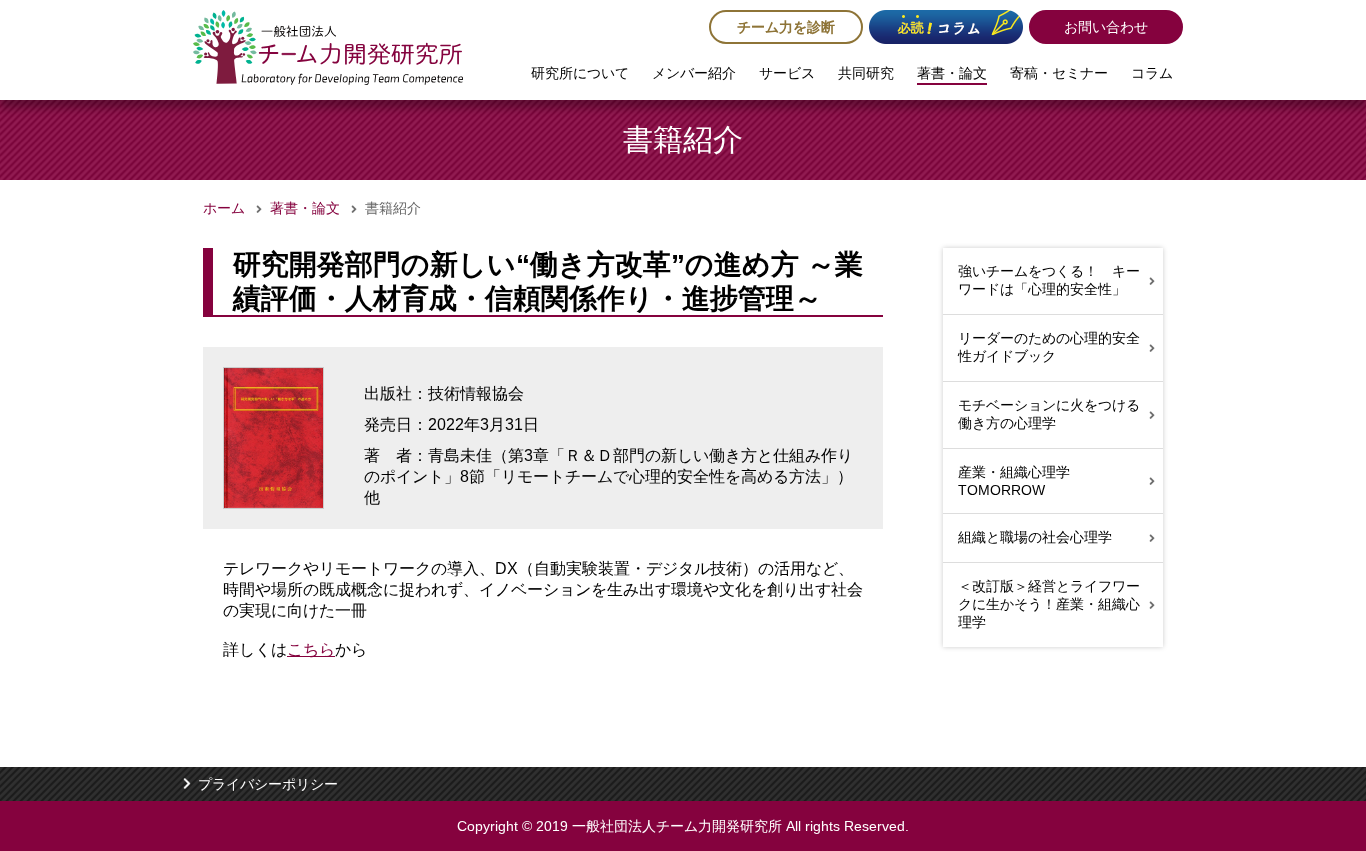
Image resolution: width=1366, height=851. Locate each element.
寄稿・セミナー (1059, 73)
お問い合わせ (1106, 27)
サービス (787, 73)
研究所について (580, 73)
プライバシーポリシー (268, 784)
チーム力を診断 (786, 27)
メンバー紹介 (694, 73)
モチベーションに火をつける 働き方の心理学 (1049, 414)
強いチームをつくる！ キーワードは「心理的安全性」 (1049, 280)
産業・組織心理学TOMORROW (1014, 481)
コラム (1152, 73)
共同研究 (866, 73)
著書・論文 (952, 73)
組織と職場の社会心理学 (1035, 537)
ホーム (224, 208)
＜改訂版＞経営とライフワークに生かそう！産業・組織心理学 (1049, 604)
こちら (311, 649)
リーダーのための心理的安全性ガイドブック (1049, 347)
